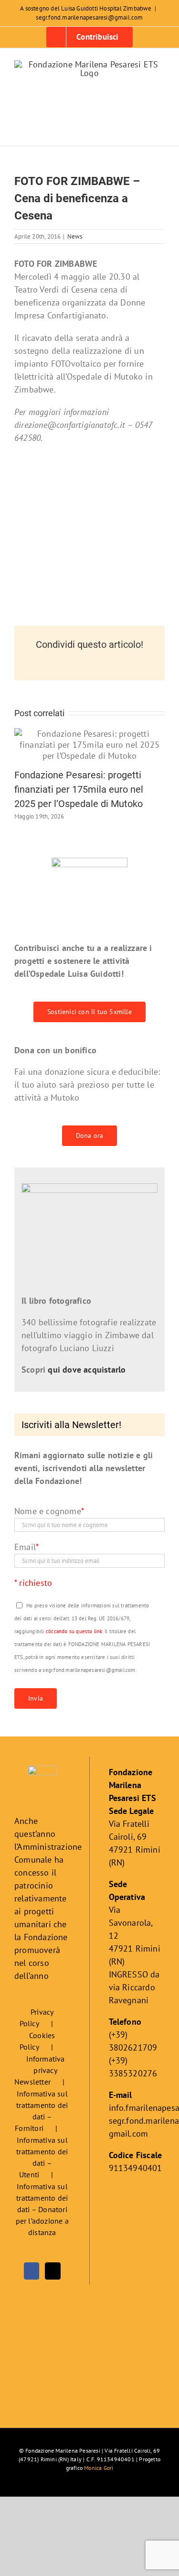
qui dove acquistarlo (87, 1370)
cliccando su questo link (74, 1631)
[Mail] (53, 2271)
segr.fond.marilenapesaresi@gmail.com (89, 17)
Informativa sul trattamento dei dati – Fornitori (41, 2111)
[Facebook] (32, 2271)
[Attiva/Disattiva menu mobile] (161, 131)
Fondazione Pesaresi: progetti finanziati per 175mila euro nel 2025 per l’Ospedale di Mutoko (79, 789)
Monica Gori (99, 2468)
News (75, 236)
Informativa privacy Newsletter (40, 2070)
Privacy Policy (37, 2018)
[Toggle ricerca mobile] (144, 131)
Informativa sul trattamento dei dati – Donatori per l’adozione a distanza (42, 2209)
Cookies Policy (37, 2041)
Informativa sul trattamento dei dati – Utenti (42, 2157)
